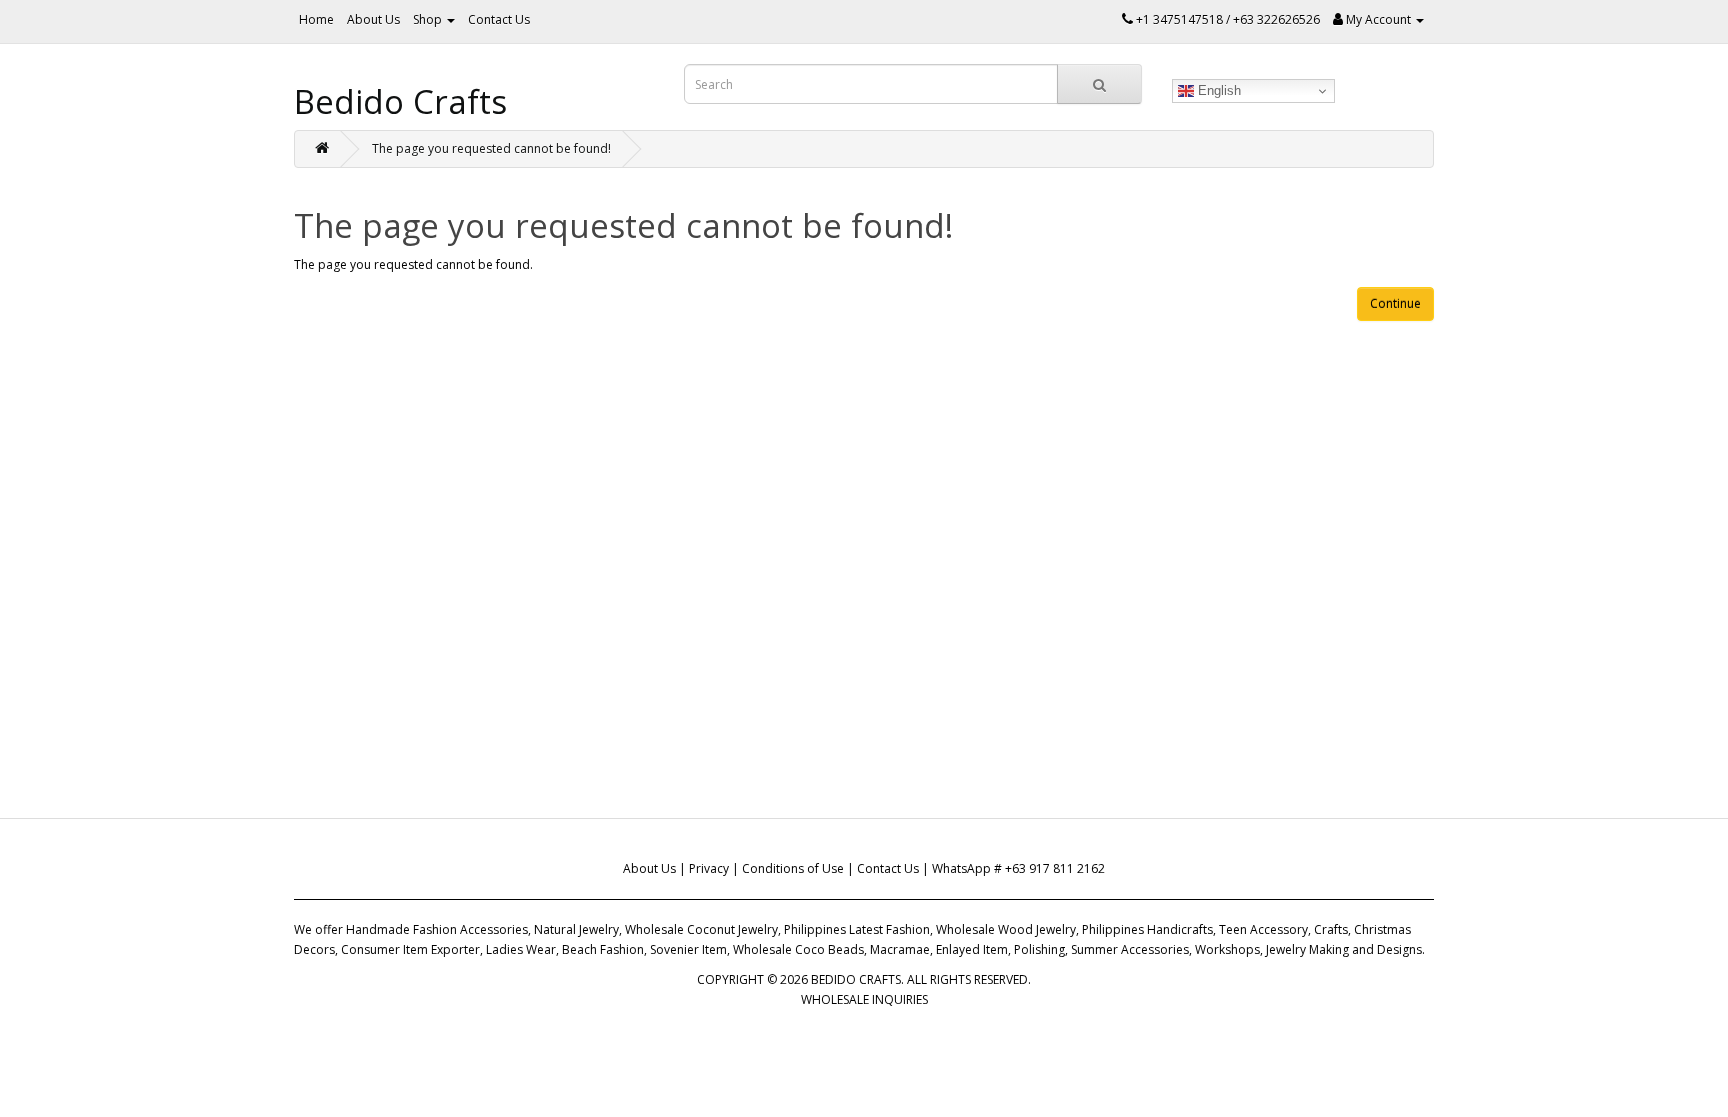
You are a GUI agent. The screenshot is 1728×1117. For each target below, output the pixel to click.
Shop (429, 19)
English (1217, 90)
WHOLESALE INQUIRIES (864, 999)
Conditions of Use (793, 868)
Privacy (709, 868)
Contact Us (499, 19)
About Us (373, 19)
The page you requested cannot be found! (491, 148)
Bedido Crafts (400, 101)
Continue (1395, 303)
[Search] (1099, 84)
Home (316, 19)
